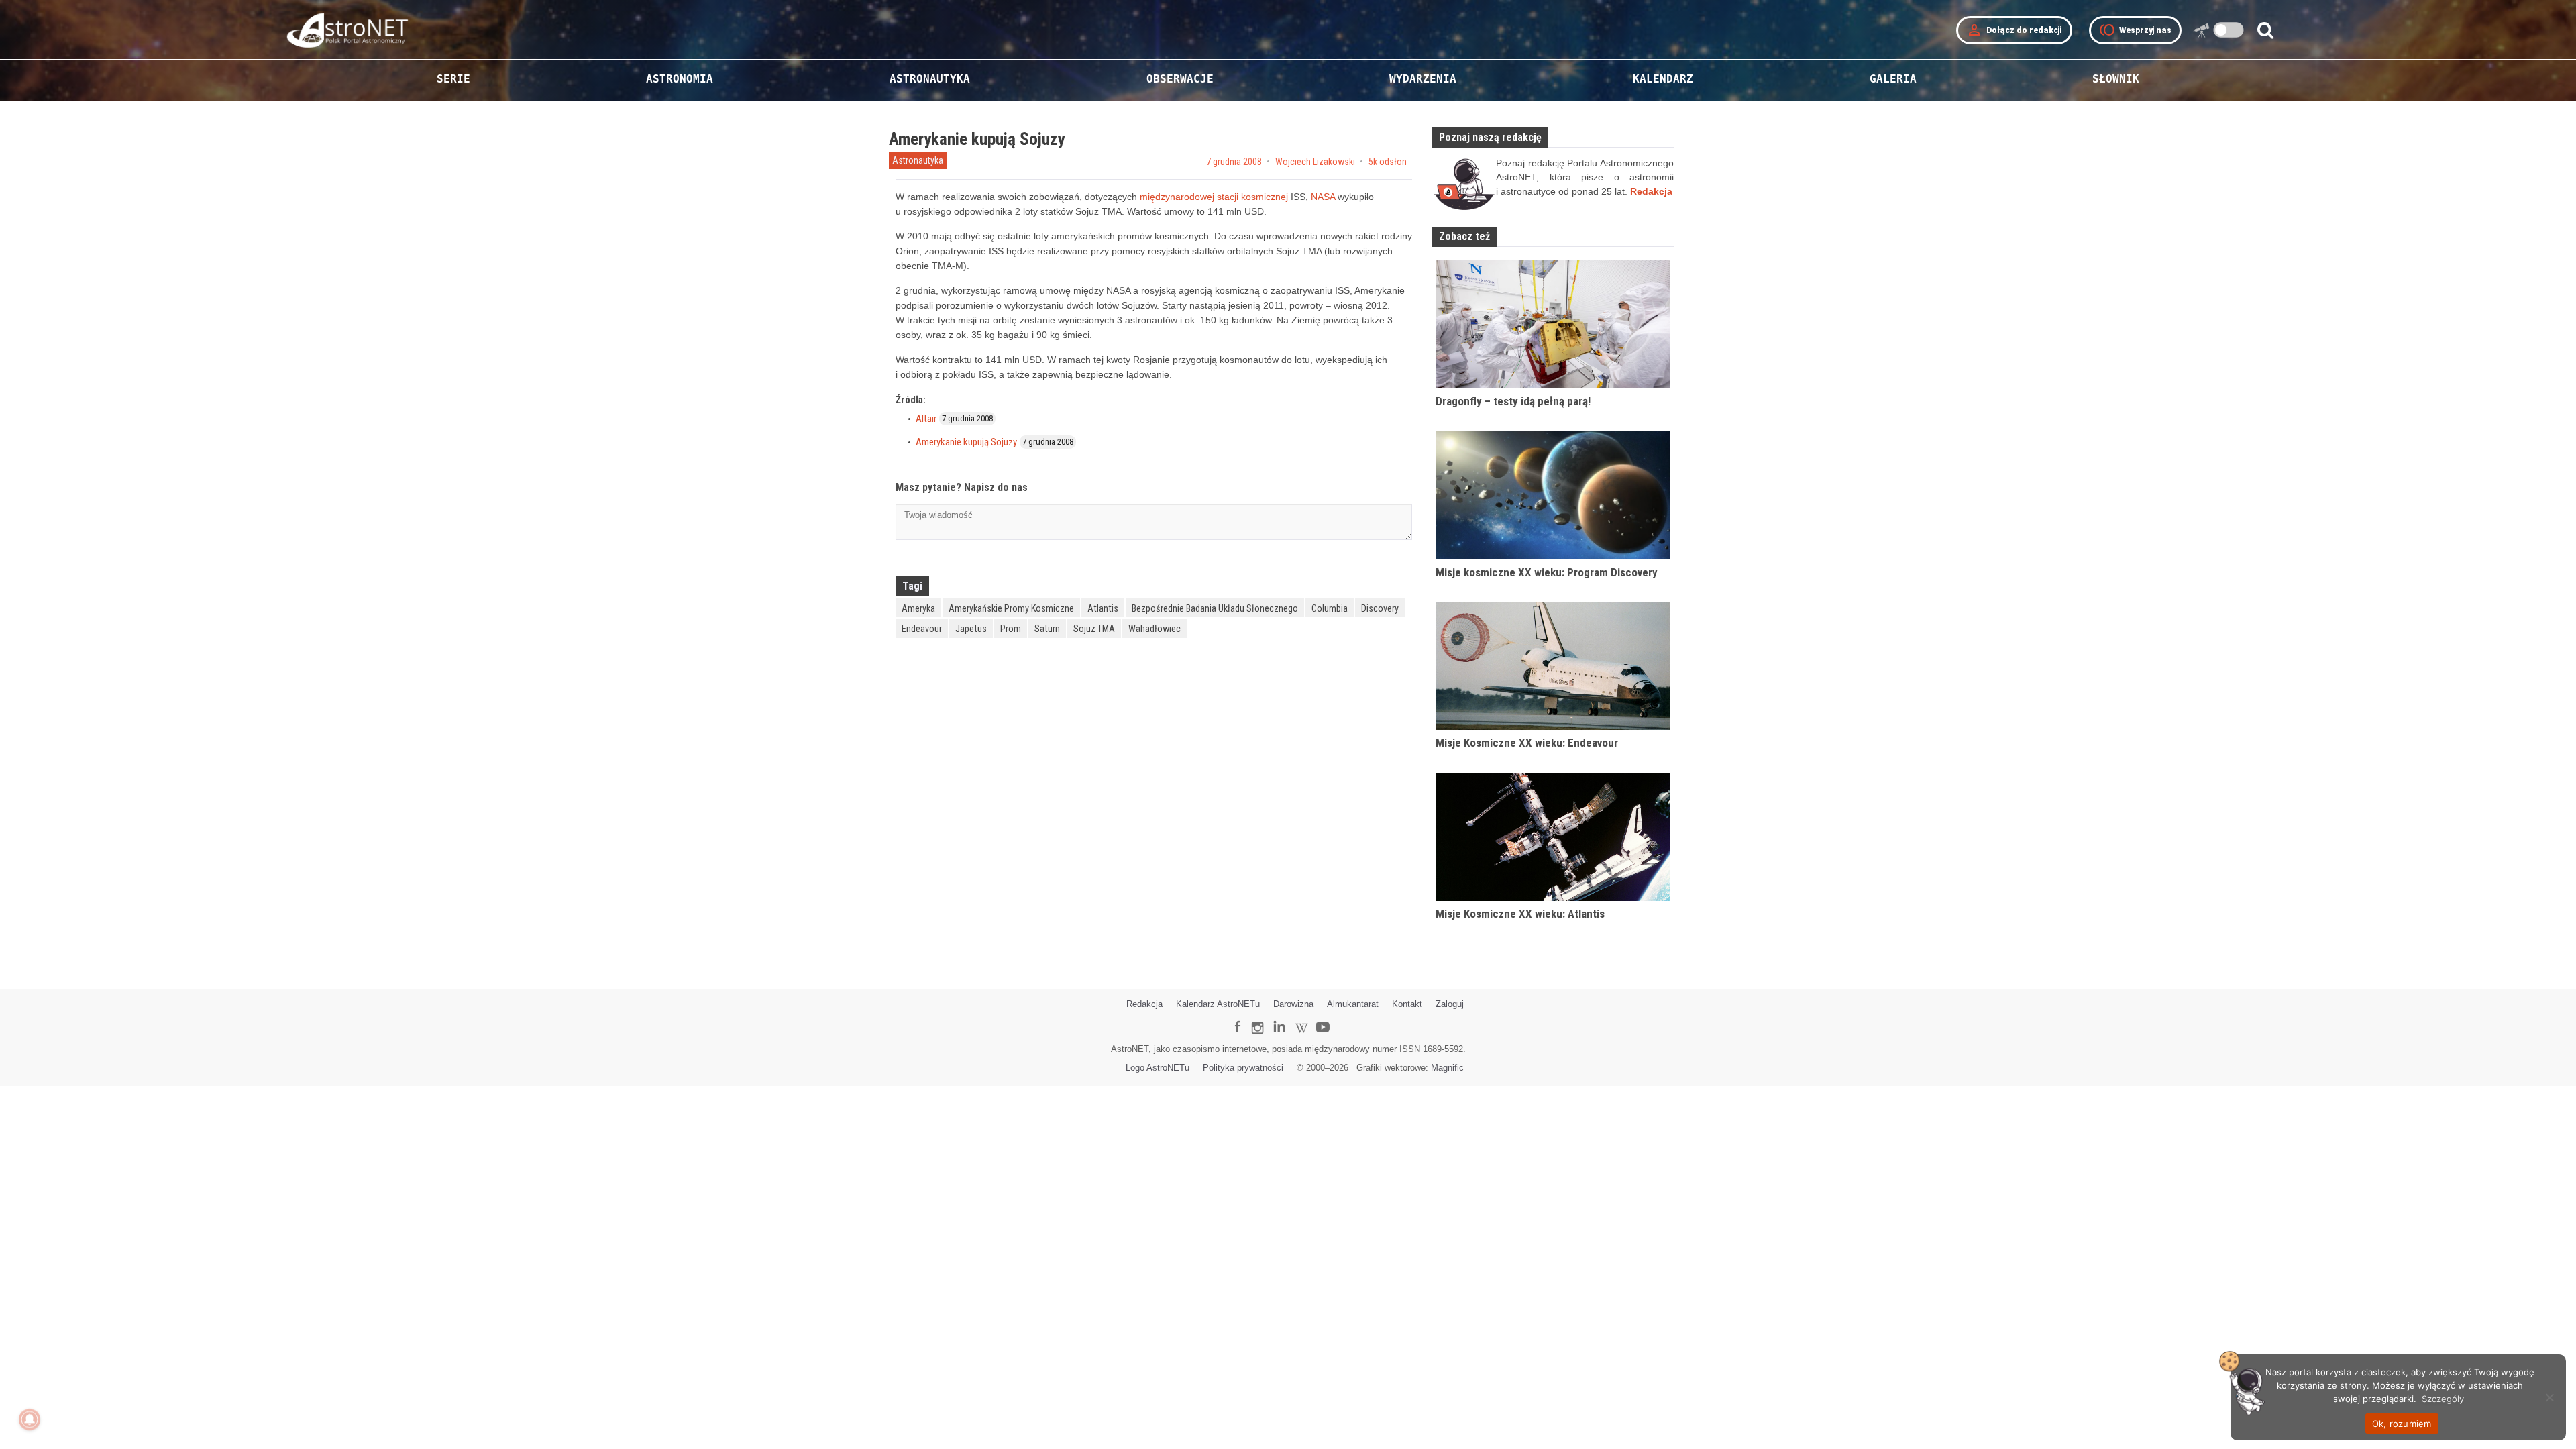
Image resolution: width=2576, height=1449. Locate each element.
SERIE (453, 79)
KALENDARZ (1663, 79)
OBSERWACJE (1180, 79)
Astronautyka (918, 160)
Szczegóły (2443, 1399)
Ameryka (918, 608)
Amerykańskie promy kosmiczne (1011, 608)
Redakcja (1144, 1004)
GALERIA (1893, 79)
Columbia (1330, 608)
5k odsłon (1388, 162)
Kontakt (1407, 1004)
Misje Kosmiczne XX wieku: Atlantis (1520, 914)
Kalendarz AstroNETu (1218, 1004)
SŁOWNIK (2116, 79)
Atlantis (1103, 608)
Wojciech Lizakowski (1315, 162)
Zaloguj (1450, 1004)
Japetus (971, 629)
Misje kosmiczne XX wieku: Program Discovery (1547, 572)
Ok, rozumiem (2402, 1424)
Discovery (1380, 608)
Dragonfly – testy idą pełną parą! (1513, 401)
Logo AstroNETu (1158, 1068)
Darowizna (1293, 1004)
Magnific (1447, 1068)
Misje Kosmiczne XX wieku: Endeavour (1527, 743)
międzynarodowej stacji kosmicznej (1214, 197)
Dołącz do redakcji (2014, 30)
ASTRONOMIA (680, 79)
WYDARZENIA (1423, 79)
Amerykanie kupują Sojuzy (966, 442)
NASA (1323, 197)
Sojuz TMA (1094, 629)
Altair (926, 419)
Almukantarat (1353, 1004)
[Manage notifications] (30, 1419)
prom (1011, 629)
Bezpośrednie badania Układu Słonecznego (1215, 608)
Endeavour (922, 629)
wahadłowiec (1155, 629)
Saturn (1047, 629)
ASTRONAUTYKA (930, 79)
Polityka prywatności (1243, 1068)
